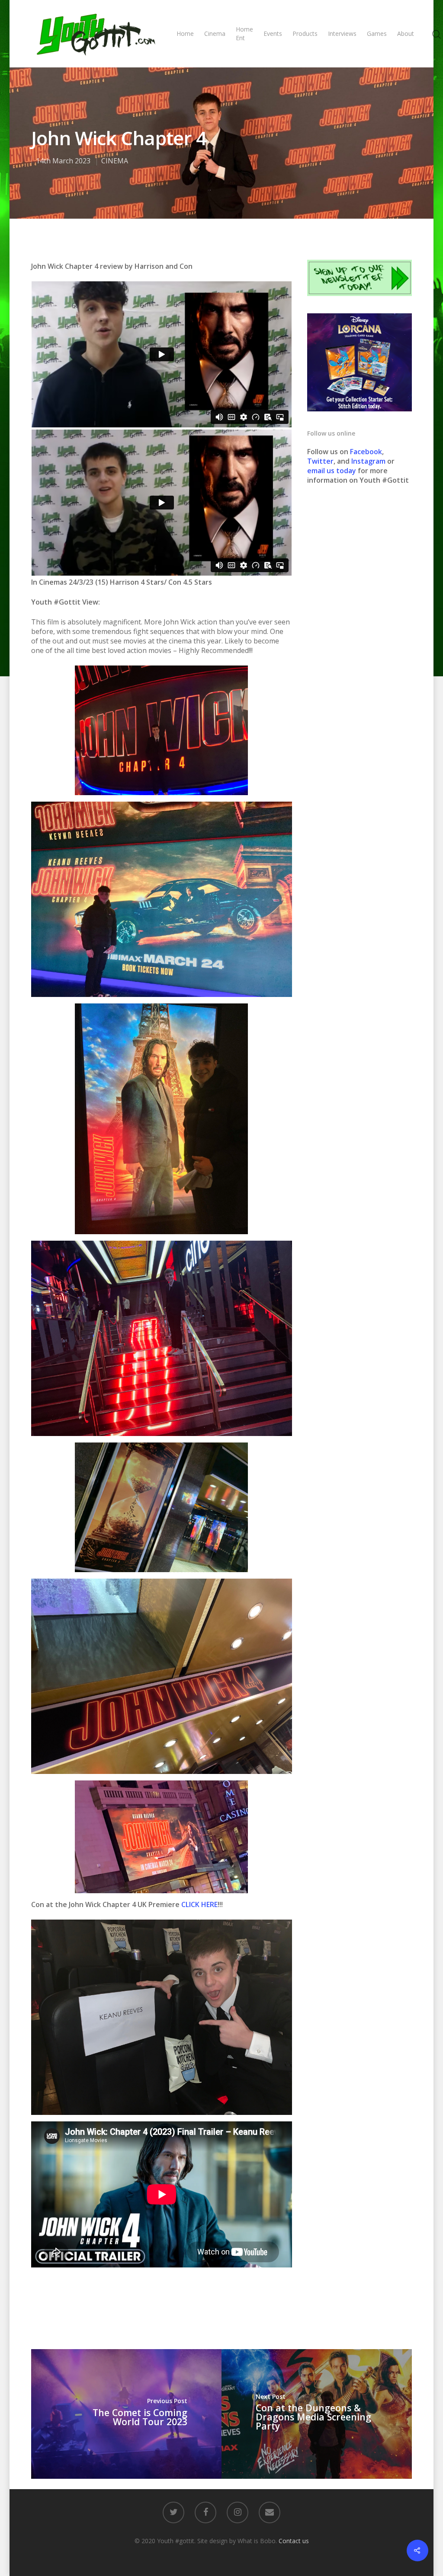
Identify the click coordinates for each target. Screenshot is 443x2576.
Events (273, 33)
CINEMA (115, 161)
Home (185, 33)
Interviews (342, 33)
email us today (332, 471)
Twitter (320, 461)
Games (377, 33)
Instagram (369, 461)
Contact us (294, 2541)
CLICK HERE (199, 1904)
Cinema (215, 33)
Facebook (366, 452)
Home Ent (244, 33)
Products (305, 33)
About (406, 33)
